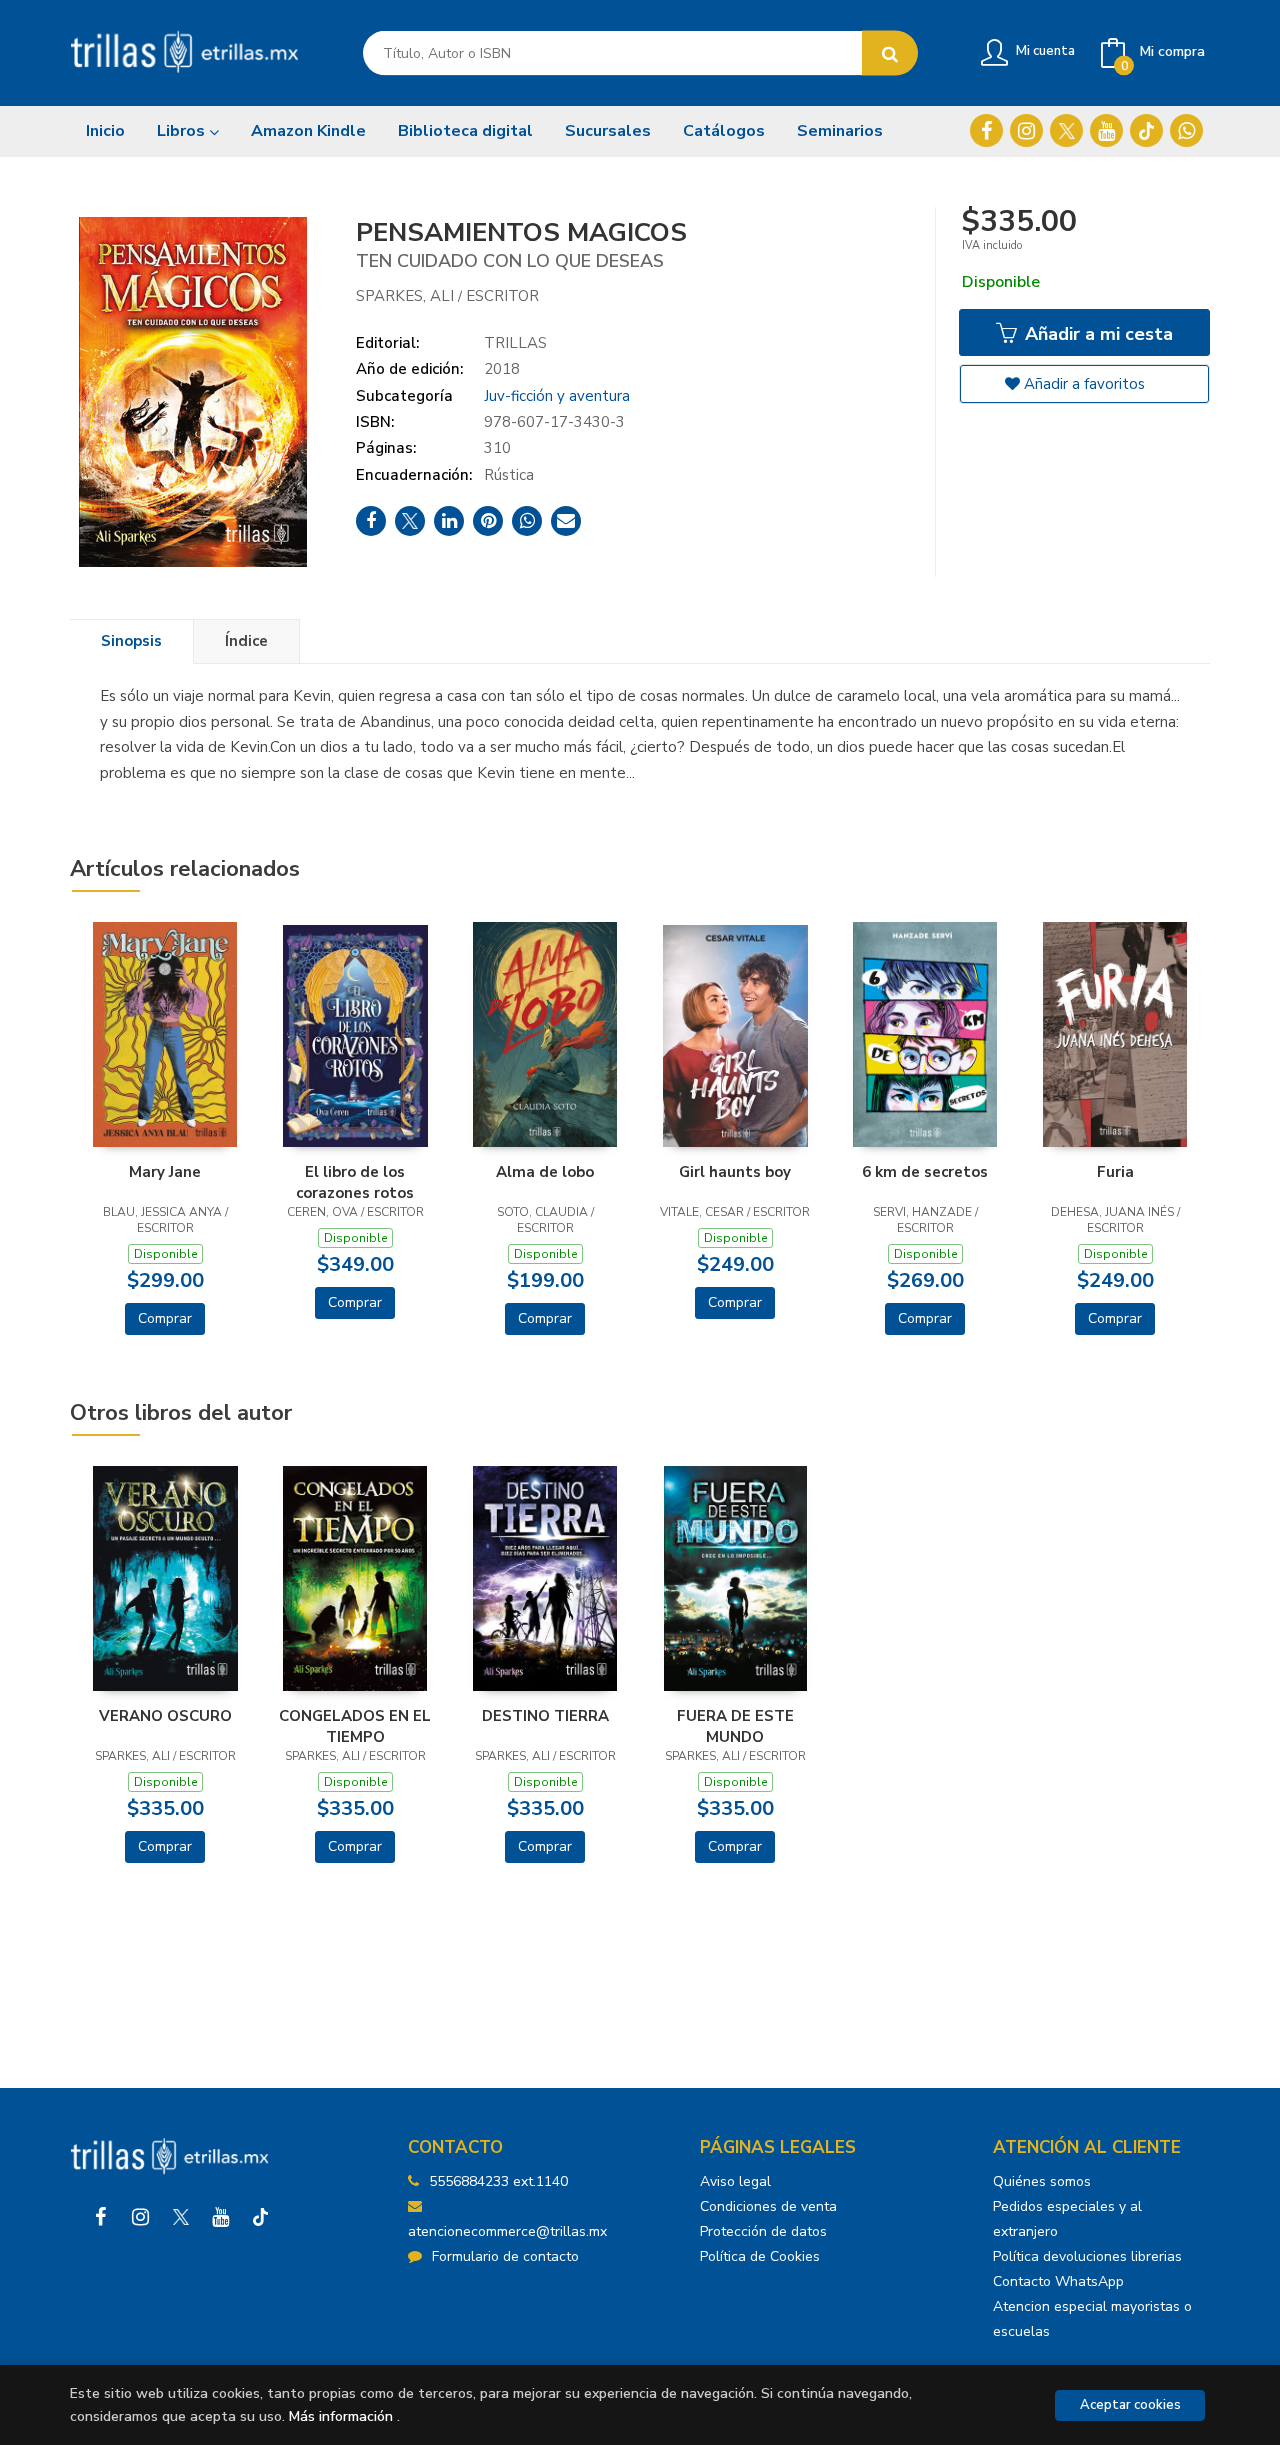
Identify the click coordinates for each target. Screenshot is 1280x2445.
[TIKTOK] (1146, 130)
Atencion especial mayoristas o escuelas (1092, 2319)
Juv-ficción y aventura (557, 396)
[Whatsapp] (1186, 130)
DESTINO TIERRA (545, 1716)
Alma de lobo (545, 1172)
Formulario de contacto (505, 2256)
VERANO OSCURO (165, 1716)
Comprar (165, 1318)
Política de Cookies (760, 2256)
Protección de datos (763, 2231)
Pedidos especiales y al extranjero (1067, 2219)
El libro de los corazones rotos (355, 1182)
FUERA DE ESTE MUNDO (735, 1726)
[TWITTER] (1066, 130)
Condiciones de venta (768, 2206)
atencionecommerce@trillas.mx (507, 2231)
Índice (246, 641)
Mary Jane (165, 1172)
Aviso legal (735, 2181)
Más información (341, 2416)
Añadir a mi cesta (1096, 334)
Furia (1115, 1172)
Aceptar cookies (1130, 2405)
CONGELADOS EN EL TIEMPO (355, 1726)
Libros (183, 131)
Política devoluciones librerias (1087, 2256)
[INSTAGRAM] (1026, 130)
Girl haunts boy (735, 1172)
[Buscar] (890, 53)
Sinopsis (131, 641)
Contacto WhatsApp (1058, 2281)
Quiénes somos (1042, 2181)
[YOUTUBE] (1106, 130)
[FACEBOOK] (986, 130)
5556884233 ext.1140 (498, 2181)
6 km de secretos (925, 1172)
